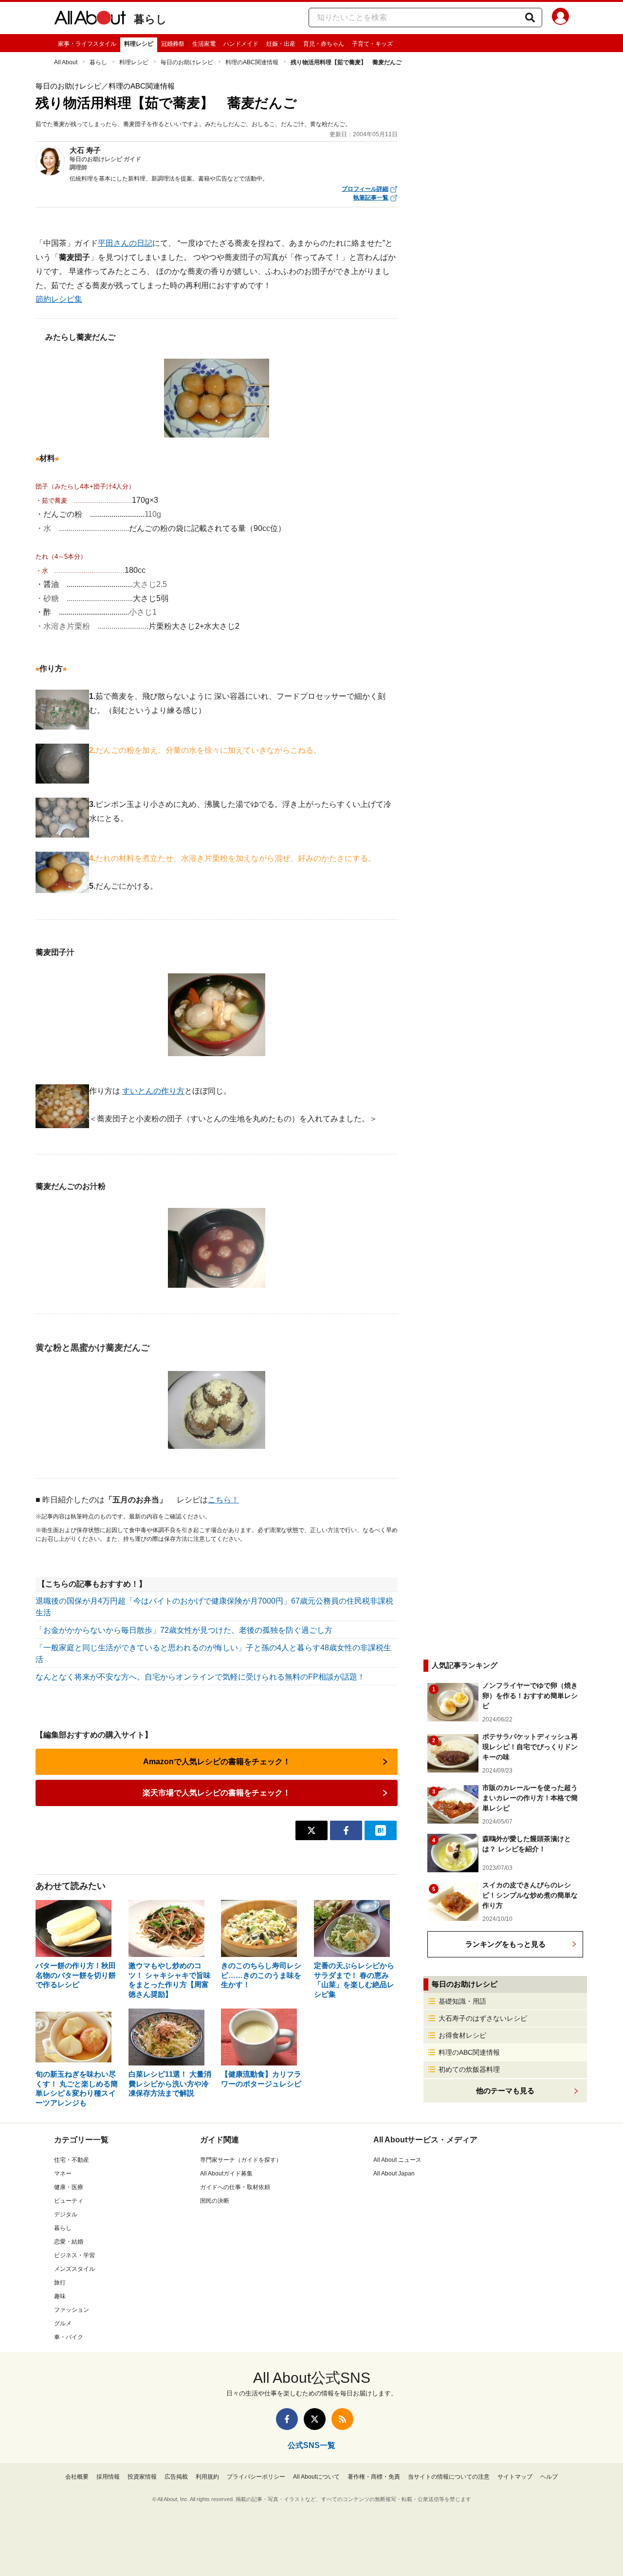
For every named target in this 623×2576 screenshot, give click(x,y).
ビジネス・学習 (74, 2255)
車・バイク (69, 2337)
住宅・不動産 (72, 2160)
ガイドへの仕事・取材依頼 (235, 2187)
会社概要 (77, 2477)
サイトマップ (515, 2477)
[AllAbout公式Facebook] (287, 2419)
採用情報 (108, 2477)
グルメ (63, 2323)
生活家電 (204, 44)
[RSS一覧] (342, 2419)
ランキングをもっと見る (505, 1944)
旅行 (60, 2283)
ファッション (72, 2310)
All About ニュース (397, 2160)
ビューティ (69, 2201)
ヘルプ (549, 2477)
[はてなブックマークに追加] (381, 1830)
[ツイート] (311, 1830)
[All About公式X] (315, 2419)
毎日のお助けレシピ (187, 62)
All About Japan (394, 2174)
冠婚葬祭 (173, 44)
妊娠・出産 (281, 44)
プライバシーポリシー (256, 2477)
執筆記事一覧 (371, 198)
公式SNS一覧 (311, 2445)
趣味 (60, 2296)
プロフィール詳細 (365, 189)
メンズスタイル (74, 2269)
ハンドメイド (241, 44)
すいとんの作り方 (153, 1091)
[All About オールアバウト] (90, 19)
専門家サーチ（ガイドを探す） (241, 2160)
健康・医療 (69, 2187)
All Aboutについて (316, 2477)
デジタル (66, 2214)
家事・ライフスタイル (87, 44)
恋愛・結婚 (69, 2242)
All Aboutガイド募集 (226, 2174)
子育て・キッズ (372, 44)
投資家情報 (142, 2477)
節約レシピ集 (59, 299)
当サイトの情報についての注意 (449, 2477)
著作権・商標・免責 (374, 2477)
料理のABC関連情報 (252, 62)
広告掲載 (176, 2477)
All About (66, 62)
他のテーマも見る (505, 2091)
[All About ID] (560, 18)
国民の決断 (215, 2201)
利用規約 (207, 2477)
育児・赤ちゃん (324, 44)
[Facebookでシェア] (346, 1830)
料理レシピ (139, 44)
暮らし (150, 19)
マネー (63, 2174)
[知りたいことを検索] (530, 18)
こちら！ (223, 1500)
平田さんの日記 (125, 243)
